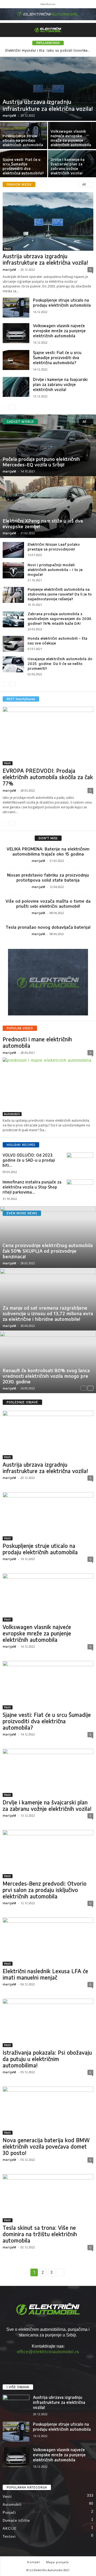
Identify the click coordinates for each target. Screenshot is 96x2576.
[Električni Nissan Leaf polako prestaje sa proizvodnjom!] (13, 550)
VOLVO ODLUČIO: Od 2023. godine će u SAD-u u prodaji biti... (29, 1160)
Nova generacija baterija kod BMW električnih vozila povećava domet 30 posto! (46, 2146)
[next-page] (13, 407)
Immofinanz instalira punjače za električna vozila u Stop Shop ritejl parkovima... (32, 1187)
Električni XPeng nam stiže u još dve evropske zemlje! (43, 523)
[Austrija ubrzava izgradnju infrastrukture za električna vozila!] (48, 89)
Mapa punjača (57, 2562)
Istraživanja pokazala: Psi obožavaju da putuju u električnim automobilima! (47, 2059)
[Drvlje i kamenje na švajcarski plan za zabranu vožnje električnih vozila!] (16, 387)
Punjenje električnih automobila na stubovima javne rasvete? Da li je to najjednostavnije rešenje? (60, 594)
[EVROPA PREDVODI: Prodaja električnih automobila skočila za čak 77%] (48, 736)
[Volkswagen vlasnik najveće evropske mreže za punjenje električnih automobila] (16, 333)
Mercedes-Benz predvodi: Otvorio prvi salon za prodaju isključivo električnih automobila (45, 1890)
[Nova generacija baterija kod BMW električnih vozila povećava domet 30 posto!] (48, 2111)
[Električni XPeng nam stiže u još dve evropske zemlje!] (48, 507)
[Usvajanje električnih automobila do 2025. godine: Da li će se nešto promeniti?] (13, 664)
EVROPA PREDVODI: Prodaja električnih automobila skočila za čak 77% (48, 777)
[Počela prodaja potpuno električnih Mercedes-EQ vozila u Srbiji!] (48, 445)
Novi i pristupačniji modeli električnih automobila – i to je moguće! (55, 570)
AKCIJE (10, 2528)
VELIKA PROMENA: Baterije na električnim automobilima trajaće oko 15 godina (48, 851)
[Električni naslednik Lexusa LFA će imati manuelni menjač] (48, 1942)
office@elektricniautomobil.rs (48, 2352)
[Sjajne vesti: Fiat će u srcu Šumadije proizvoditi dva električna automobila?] (16, 360)
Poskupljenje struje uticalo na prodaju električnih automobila (23, 140)
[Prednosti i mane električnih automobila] (48, 1087)
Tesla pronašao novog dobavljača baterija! (48, 927)
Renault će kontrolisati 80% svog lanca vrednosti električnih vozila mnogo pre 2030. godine (46, 1376)
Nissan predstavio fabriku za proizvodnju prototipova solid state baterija (48, 877)
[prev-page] (6, 407)
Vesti (8, 249)
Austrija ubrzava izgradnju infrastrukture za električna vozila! (48, 105)
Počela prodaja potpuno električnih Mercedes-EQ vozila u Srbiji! (41, 462)
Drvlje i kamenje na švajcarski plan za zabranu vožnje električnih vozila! (68, 166)
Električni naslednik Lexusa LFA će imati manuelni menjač (45, 1974)
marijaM (9, 115)
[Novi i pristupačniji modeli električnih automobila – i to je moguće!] (13, 570)
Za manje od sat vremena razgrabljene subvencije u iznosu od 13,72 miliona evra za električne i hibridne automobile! (48, 1313)
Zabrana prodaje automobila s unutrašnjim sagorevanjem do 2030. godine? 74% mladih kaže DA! (60, 619)
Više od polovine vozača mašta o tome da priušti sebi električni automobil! (48, 904)
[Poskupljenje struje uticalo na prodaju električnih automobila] (16, 308)
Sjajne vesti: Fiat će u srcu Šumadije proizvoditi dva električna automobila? (23, 166)
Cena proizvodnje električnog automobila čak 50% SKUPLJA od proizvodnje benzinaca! (48, 1251)
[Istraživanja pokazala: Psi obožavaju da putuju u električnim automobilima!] (48, 2023)
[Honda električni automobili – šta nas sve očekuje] (13, 644)
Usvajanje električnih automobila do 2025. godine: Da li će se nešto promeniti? (60, 664)
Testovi (9, 2536)
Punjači (9, 2513)
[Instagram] (48, 2362)
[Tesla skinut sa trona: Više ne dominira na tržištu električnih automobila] (48, 2198)
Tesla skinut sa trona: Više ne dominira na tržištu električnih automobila (40, 2234)
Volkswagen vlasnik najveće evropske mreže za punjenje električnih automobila (71, 138)
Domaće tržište (16, 2521)
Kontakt (34, 2562)
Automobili (12, 1114)
